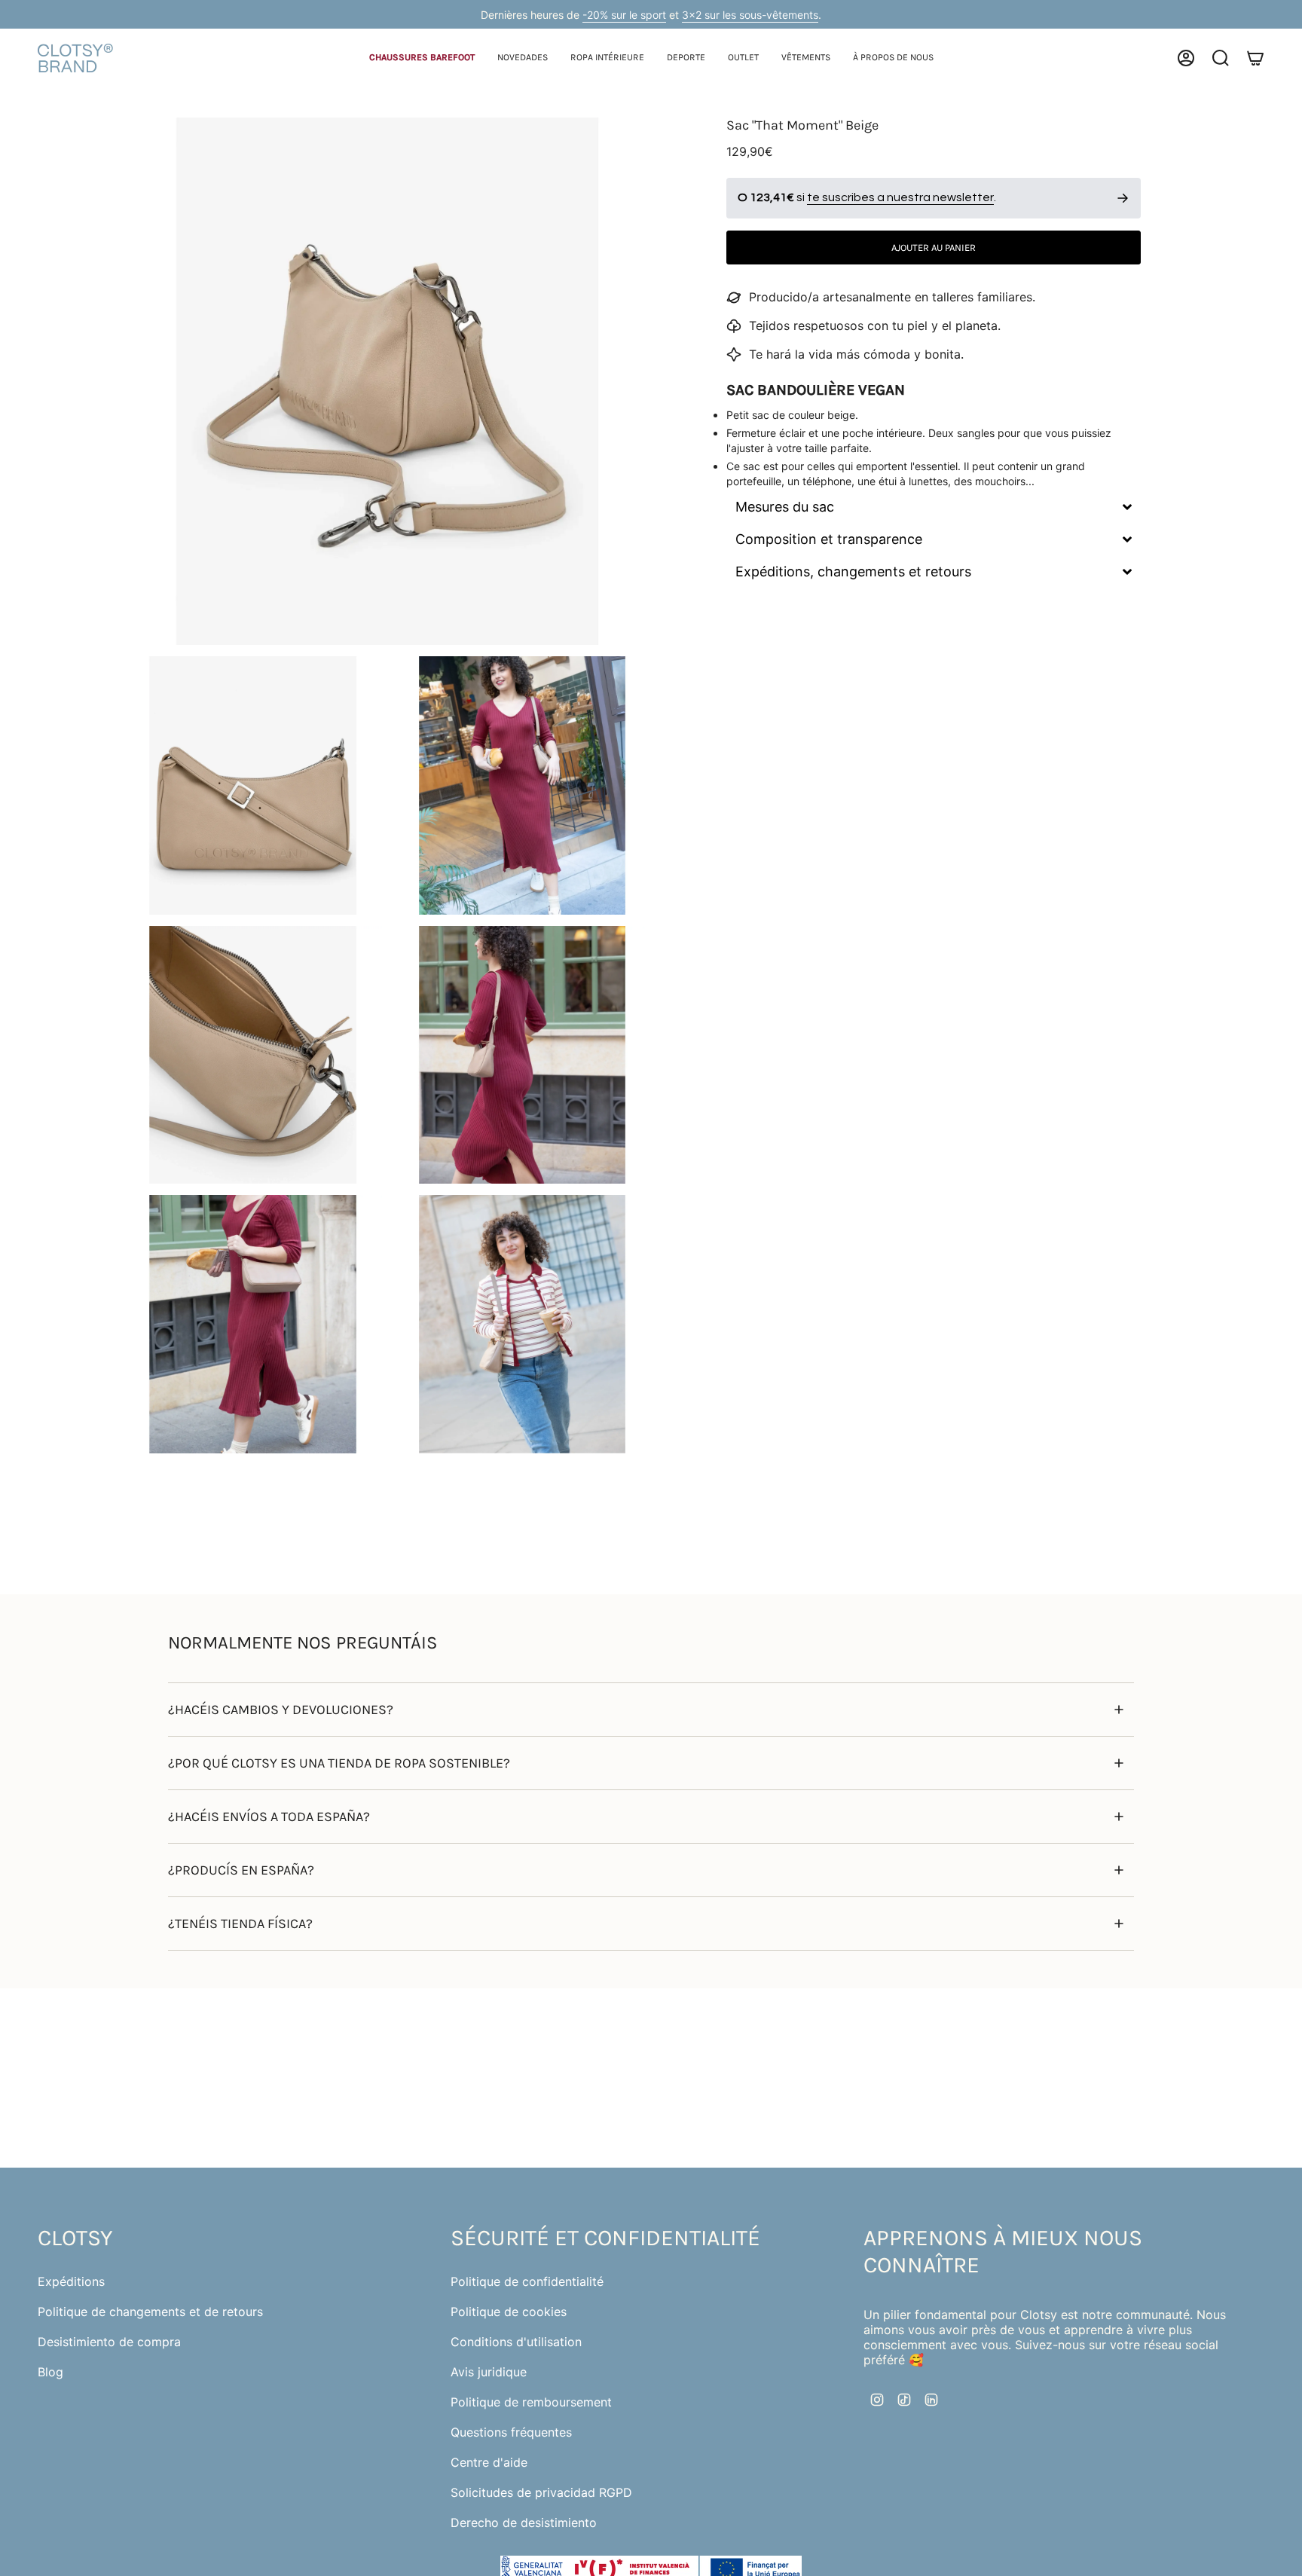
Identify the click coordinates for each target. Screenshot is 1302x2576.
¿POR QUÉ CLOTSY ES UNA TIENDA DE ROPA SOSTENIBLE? (339, 1763)
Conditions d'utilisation (516, 2342)
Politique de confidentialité (527, 2281)
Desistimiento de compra (109, 2342)
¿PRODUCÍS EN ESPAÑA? (241, 1870)
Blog (50, 2372)
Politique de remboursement (531, 2402)
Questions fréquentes (511, 2432)
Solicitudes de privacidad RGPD (541, 2492)
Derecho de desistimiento (524, 2523)
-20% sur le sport (624, 15)
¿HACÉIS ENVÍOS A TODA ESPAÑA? (269, 1817)
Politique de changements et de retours (150, 2312)
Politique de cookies (509, 2312)
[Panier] (1255, 58)
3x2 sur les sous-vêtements (750, 15)
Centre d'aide (489, 2462)
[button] (422, 58)
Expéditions (71, 2281)
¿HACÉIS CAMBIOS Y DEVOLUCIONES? (281, 1710)
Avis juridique (489, 2372)
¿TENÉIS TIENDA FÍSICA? (240, 1924)
